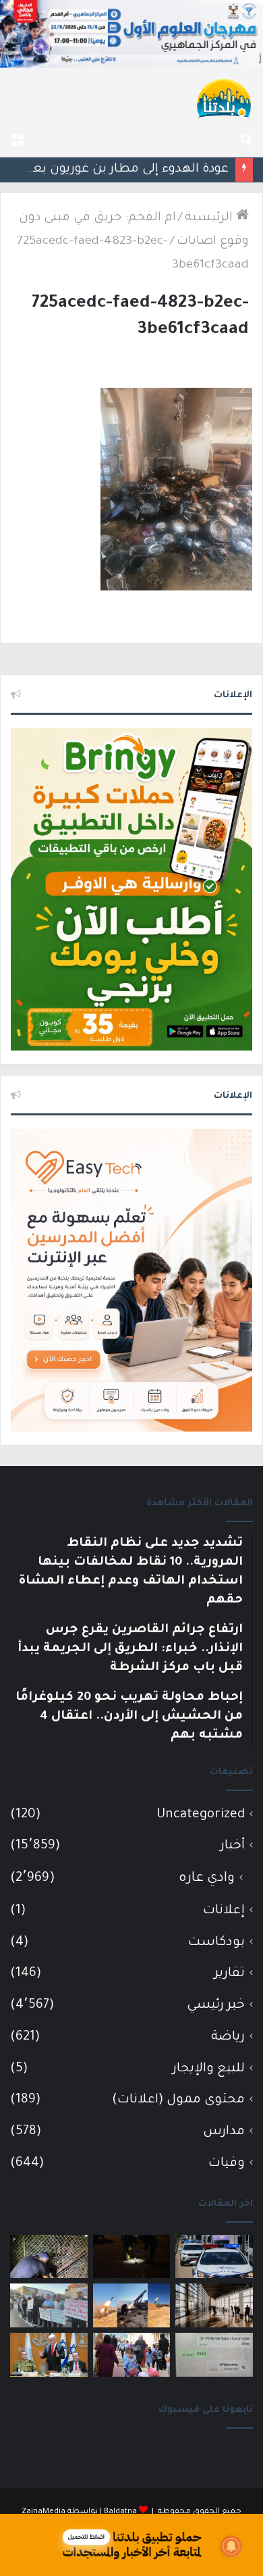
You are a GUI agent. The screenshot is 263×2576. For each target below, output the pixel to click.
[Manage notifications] (231, 2546)
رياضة (228, 2037)
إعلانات (224, 1911)
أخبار (233, 1846)
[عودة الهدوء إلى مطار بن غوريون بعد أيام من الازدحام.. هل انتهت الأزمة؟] (214, 2305)
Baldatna (120, 2512)
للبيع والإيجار (209, 2069)
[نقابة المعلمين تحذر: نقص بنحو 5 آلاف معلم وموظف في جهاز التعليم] (132, 2355)
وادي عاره (207, 1879)
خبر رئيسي (216, 2005)
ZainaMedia (43, 2512)
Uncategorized (201, 1815)
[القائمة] (17, 141)
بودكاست (216, 1943)
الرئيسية (210, 218)
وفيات (227, 2164)
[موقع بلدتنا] (224, 97)
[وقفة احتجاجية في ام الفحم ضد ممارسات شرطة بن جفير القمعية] (49, 2305)
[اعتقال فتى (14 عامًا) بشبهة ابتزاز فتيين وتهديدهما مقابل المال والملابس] (214, 2355)
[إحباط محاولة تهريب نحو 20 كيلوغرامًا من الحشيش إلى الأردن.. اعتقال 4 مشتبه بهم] (49, 2257)
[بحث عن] (246, 141)
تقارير (230, 1974)
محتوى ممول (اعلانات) (178, 2100)
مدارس (224, 2132)
